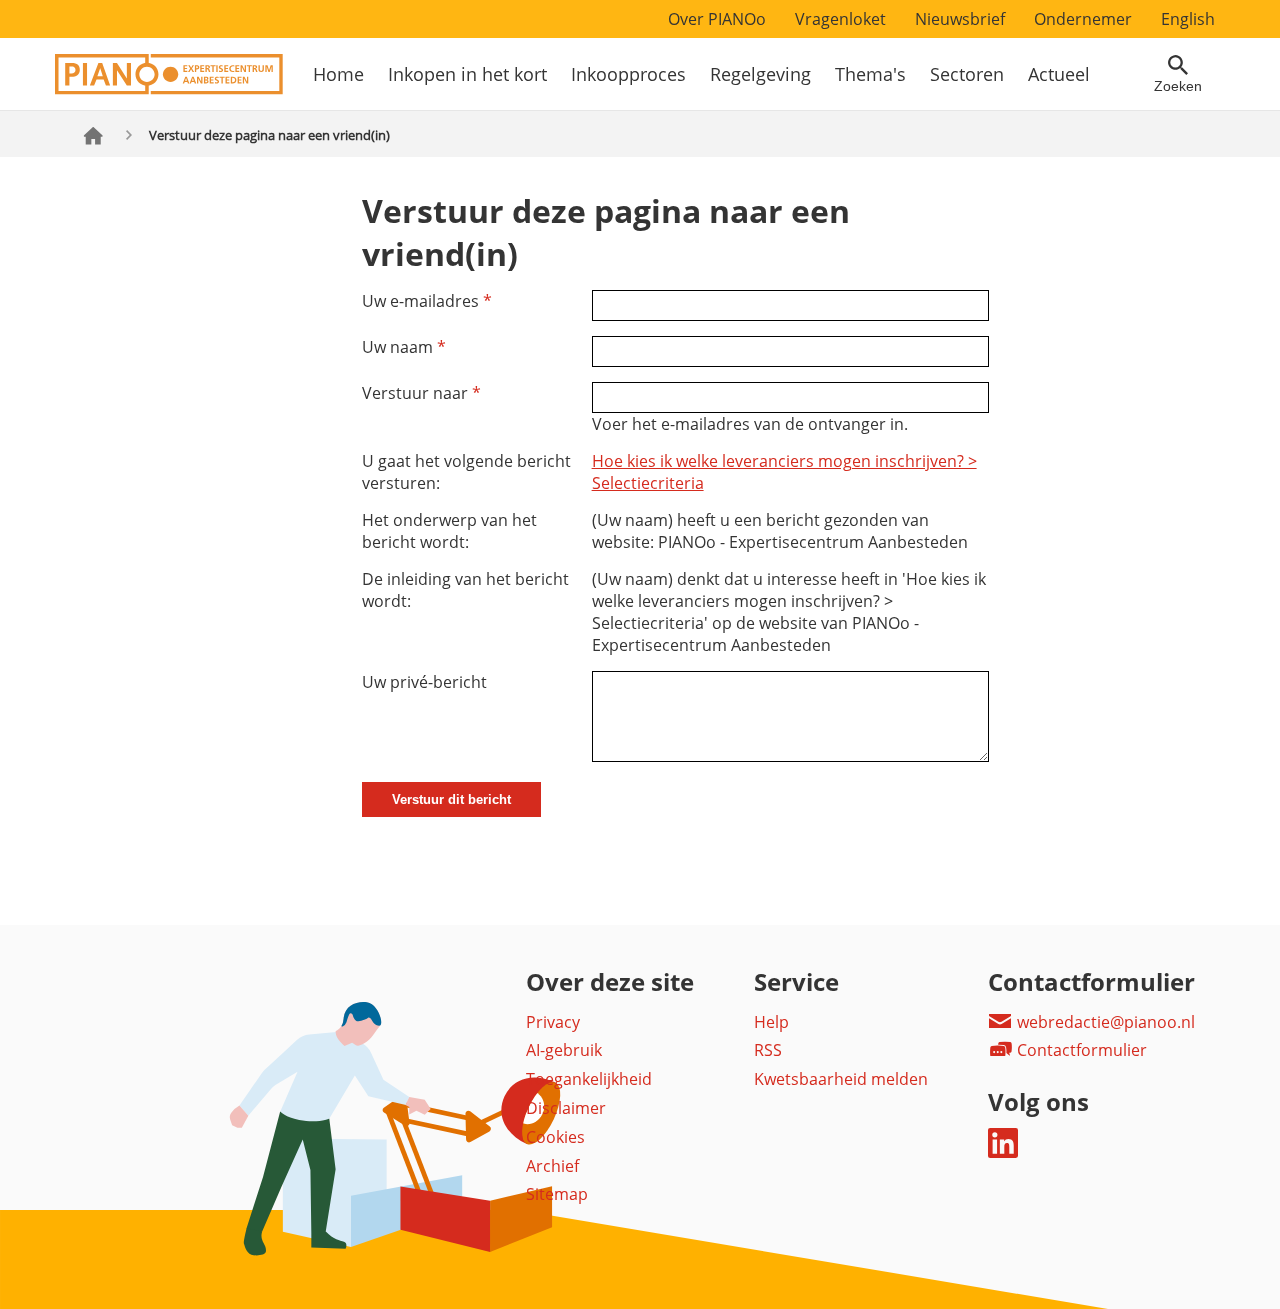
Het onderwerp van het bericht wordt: (449, 531)
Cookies (555, 1137)
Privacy (553, 1022)
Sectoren (967, 74)
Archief (552, 1166)
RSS (768, 1050)
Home (338, 74)
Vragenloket (840, 19)
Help (771, 1022)
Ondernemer (1083, 19)
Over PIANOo (717, 19)
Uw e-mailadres (427, 301)
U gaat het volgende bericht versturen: (466, 472)
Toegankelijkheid (589, 1079)
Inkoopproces (628, 74)
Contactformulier (1080, 1050)
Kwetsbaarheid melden (841, 1079)
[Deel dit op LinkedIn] (1003, 1152)
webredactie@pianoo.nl (1104, 1022)
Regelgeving (760, 74)
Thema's (870, 74)
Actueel (1059, 74)
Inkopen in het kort (467, 74)
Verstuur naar (421, 393)
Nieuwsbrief (960, 19)
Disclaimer (566, 1108)
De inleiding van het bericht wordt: (465, 590)
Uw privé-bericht (424, 682)
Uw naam (404, 347)
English (1188, 19)
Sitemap (557, 1194)
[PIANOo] (169, 89)
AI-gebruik (564, 1050)
